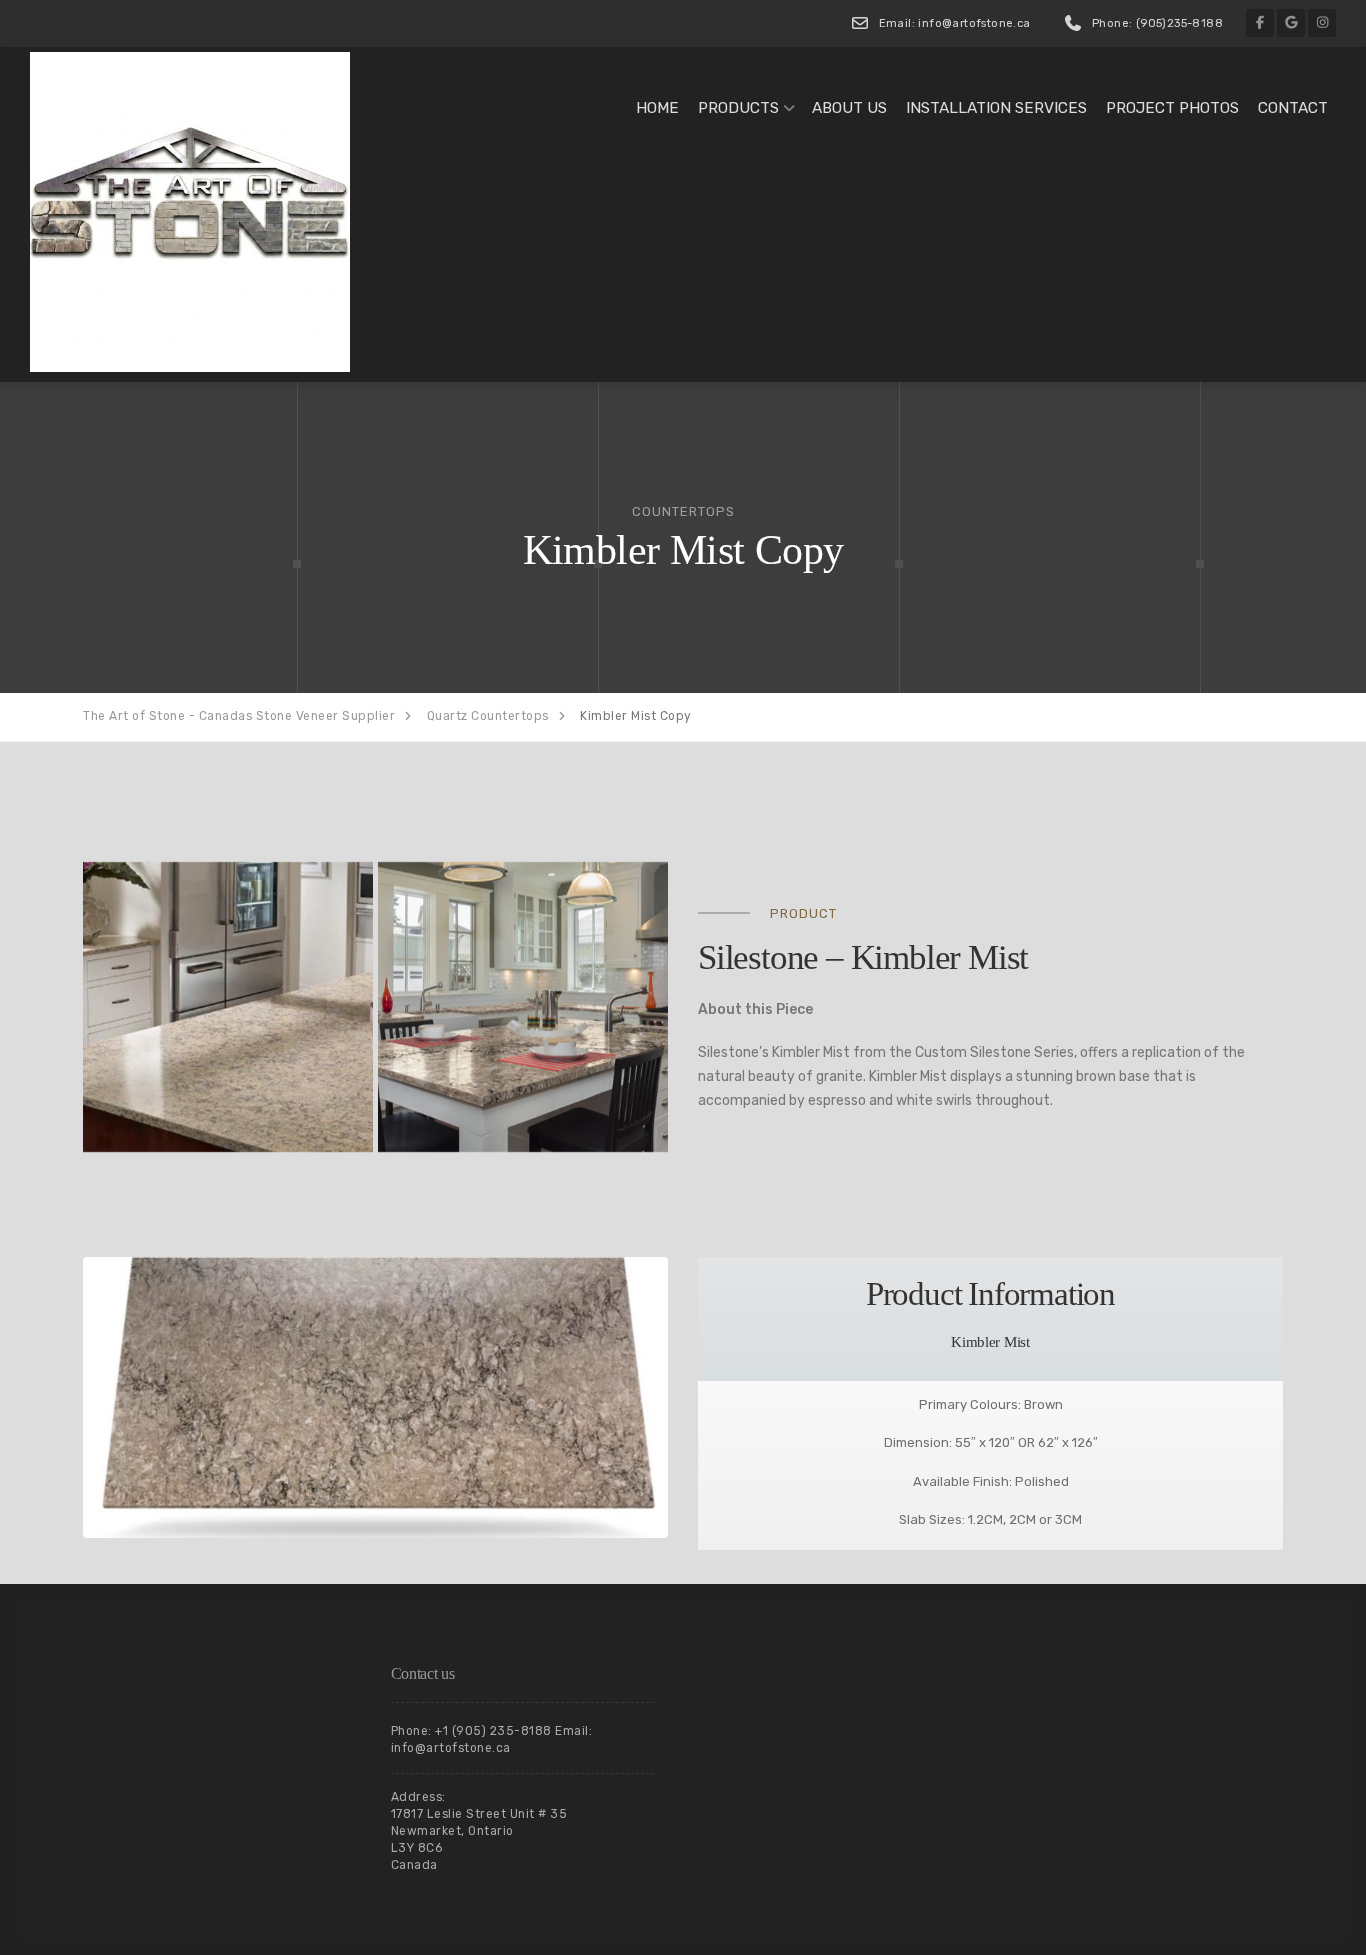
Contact (1293, 108)
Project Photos (1172, 108)
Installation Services (996, 108)
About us (849, 108)
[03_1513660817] (523, 1007)
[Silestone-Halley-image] (228, 1007)
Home (657, 108)
